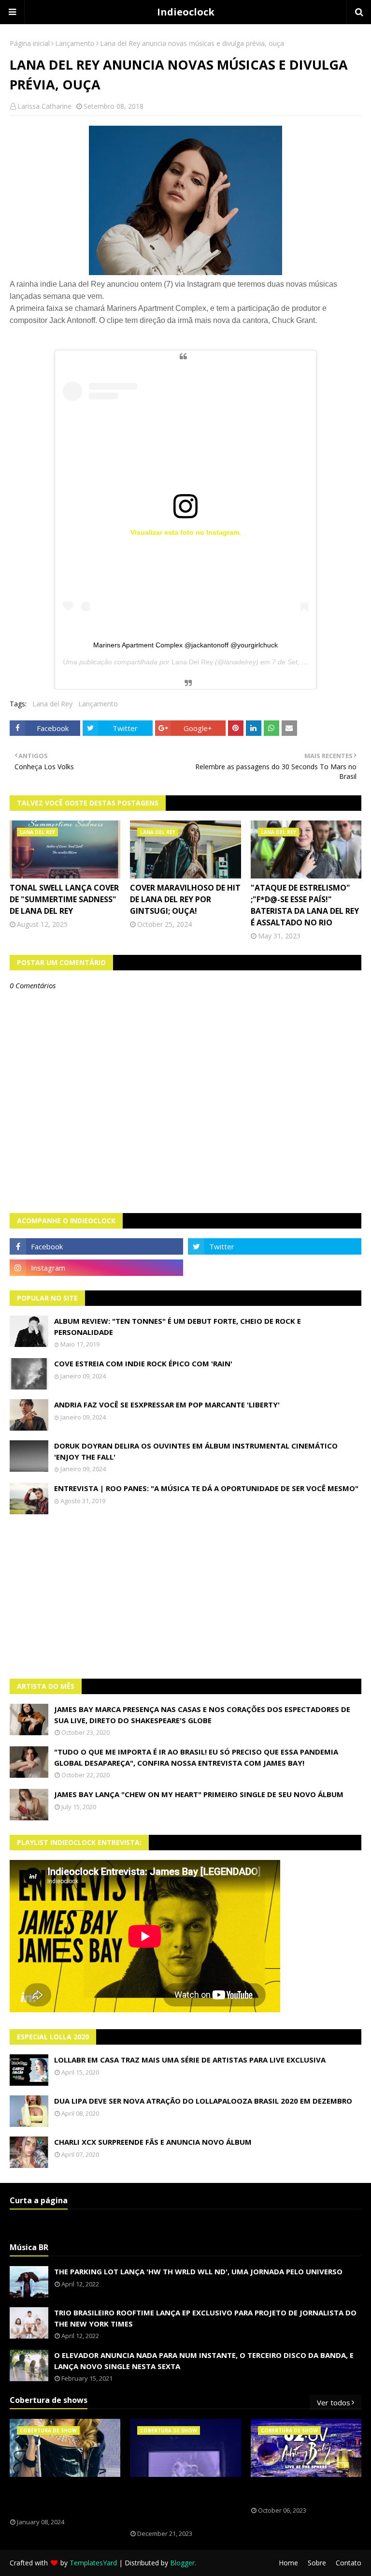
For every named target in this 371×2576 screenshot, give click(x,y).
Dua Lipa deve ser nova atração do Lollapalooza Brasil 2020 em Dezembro (203, 2101)
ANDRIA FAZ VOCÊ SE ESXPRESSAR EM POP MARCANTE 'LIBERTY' (167, 1405)
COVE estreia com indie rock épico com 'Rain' (143, 1363)
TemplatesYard (93, 2563)
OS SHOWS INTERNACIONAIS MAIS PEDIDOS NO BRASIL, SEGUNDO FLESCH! (64, 2498)
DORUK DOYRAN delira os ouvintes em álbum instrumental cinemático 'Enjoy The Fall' (196, 1451)
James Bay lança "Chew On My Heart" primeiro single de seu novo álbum (199, 1794)
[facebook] (96, 1246)
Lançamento (75, 43)
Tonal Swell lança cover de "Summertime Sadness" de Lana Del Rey (64, 899)
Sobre (317, 2563)
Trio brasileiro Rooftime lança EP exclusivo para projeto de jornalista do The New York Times (205, 2318)
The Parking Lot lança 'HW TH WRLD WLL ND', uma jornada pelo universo (198, 2271)
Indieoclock (186, 12)
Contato (349, 2563)
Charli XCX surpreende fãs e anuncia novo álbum (153, 2142)
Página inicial (30, 43)
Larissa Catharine (44, 106)
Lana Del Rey (192, 662)
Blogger (182, 2563)
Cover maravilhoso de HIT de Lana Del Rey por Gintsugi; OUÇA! (185, 899)
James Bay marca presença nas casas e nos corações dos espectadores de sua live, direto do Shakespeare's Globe (202, 1715)
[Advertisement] (185, 1596)
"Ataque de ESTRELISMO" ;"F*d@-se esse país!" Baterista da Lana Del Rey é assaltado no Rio (305, 905)
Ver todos (334, 2402)
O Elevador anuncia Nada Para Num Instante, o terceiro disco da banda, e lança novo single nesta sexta (204, 2361)
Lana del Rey (52, 704)
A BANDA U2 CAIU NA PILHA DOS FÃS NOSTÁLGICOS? (303, 2492)
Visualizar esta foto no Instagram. (186, 532)
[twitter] (275, 1246)
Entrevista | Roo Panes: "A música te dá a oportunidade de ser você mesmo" (206, 1488)
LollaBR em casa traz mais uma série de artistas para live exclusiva (190, 2060)
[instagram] (96, 1268)
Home (288, 2563)
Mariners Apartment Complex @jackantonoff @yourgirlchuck (185, 645)
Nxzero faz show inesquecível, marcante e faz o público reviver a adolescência (184, 2503)
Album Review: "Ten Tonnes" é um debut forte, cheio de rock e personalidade (178, 1326)
